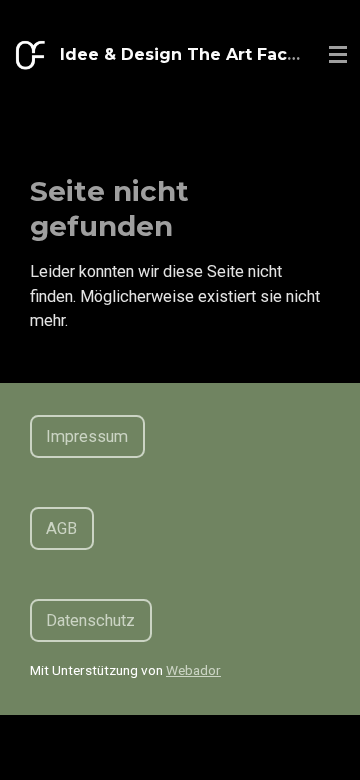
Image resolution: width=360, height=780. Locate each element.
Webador (193, 670)
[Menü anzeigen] (338, 55)
